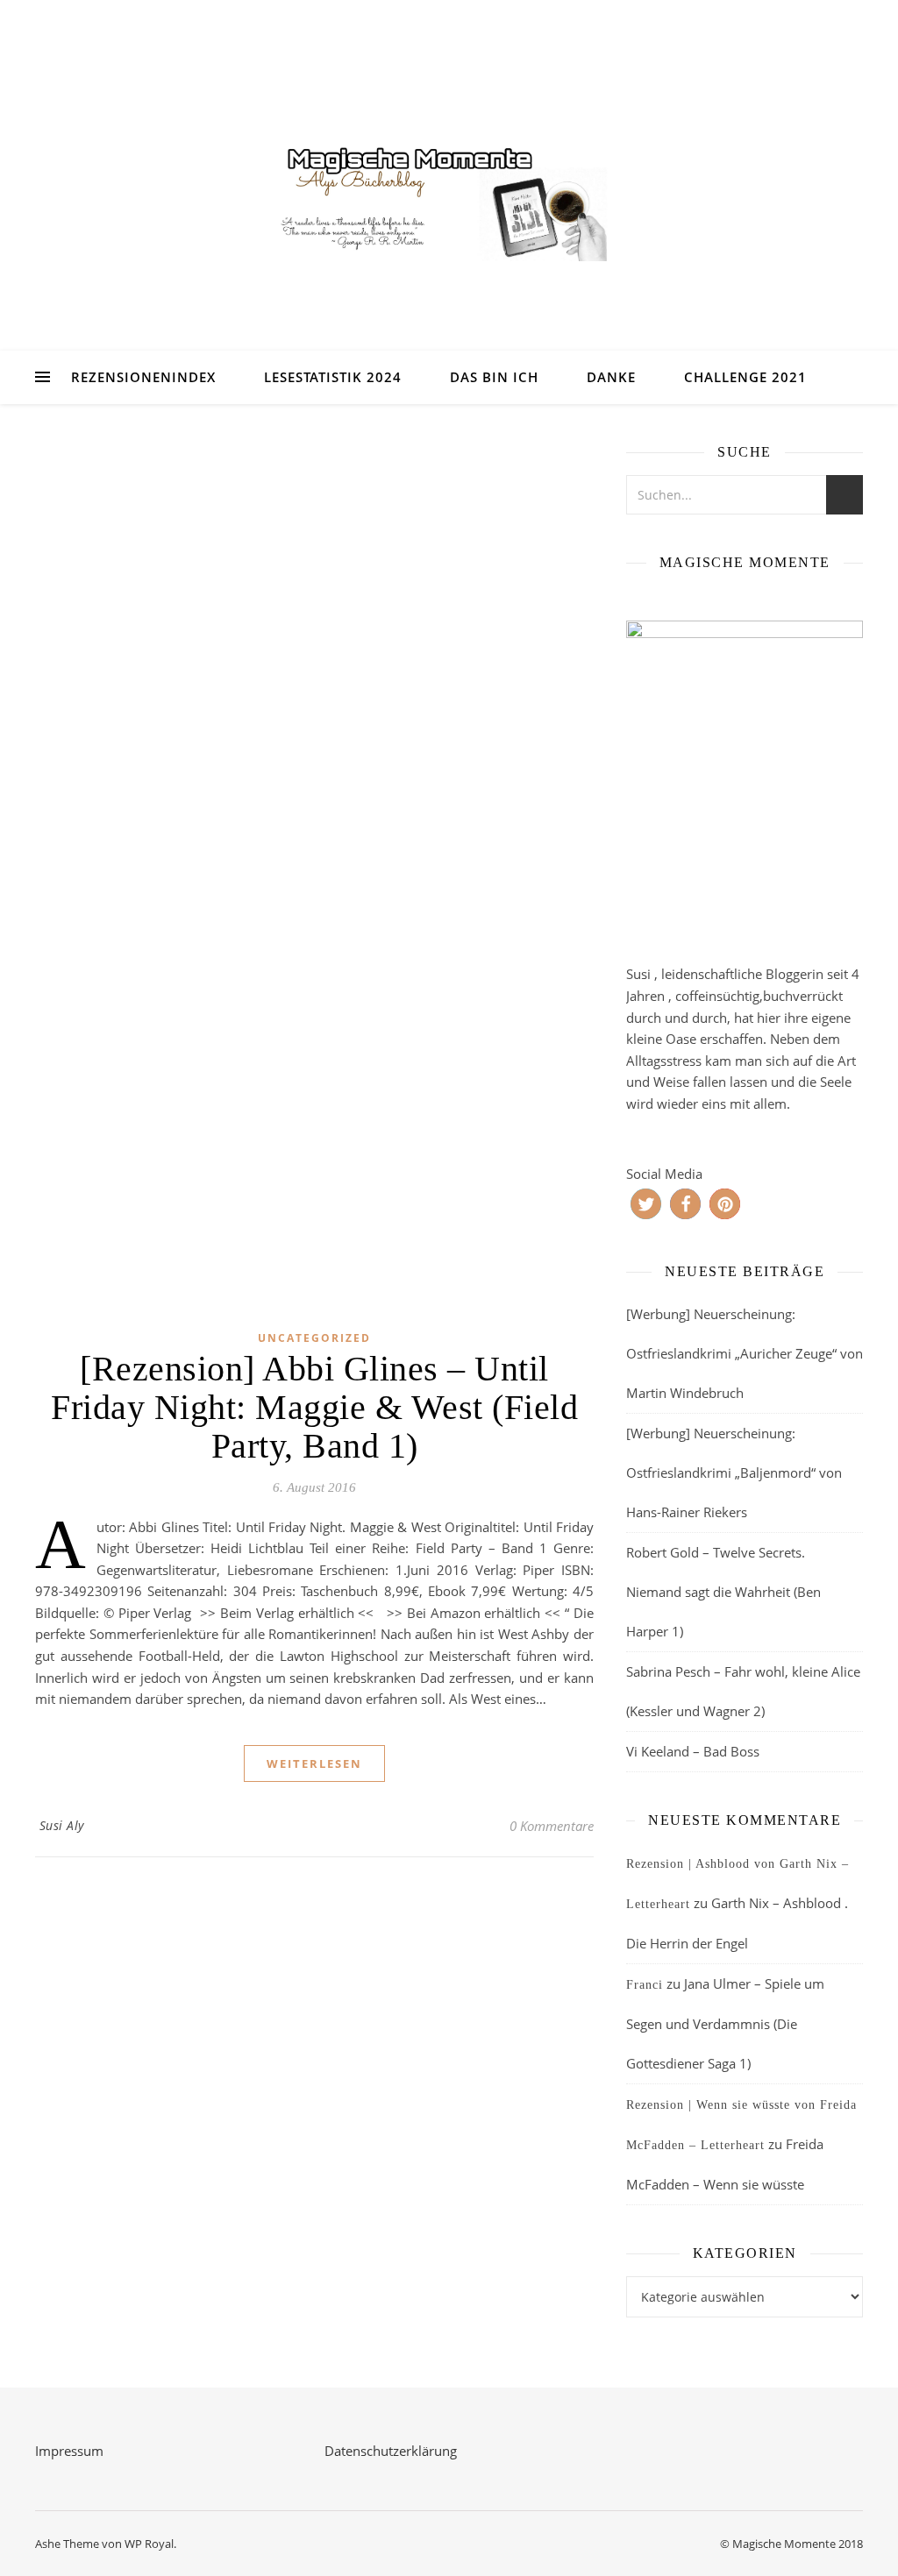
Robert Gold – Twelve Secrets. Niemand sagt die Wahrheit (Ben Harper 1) (723, 1592)
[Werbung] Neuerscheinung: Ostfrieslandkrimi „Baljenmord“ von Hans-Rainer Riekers (734, 1473)
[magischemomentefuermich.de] (449, 198)
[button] (646, 1204)
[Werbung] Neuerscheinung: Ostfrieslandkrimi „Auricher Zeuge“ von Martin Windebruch (745, 1353)
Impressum (69, 2451)
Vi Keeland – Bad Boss (693, 1751)
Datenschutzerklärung (391, 2451)
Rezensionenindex (143, 377)
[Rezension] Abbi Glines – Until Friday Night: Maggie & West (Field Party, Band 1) (314, 1407)
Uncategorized (314, 1338)
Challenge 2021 (745, 377)
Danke (611, 377)
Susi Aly (62, 1825)
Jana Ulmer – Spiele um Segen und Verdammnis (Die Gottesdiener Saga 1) (725, 2023)
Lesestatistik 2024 (333, 377)
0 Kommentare (552, 1826)
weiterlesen (314, 1763)
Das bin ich (494, 377)
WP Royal (149, 2544)
